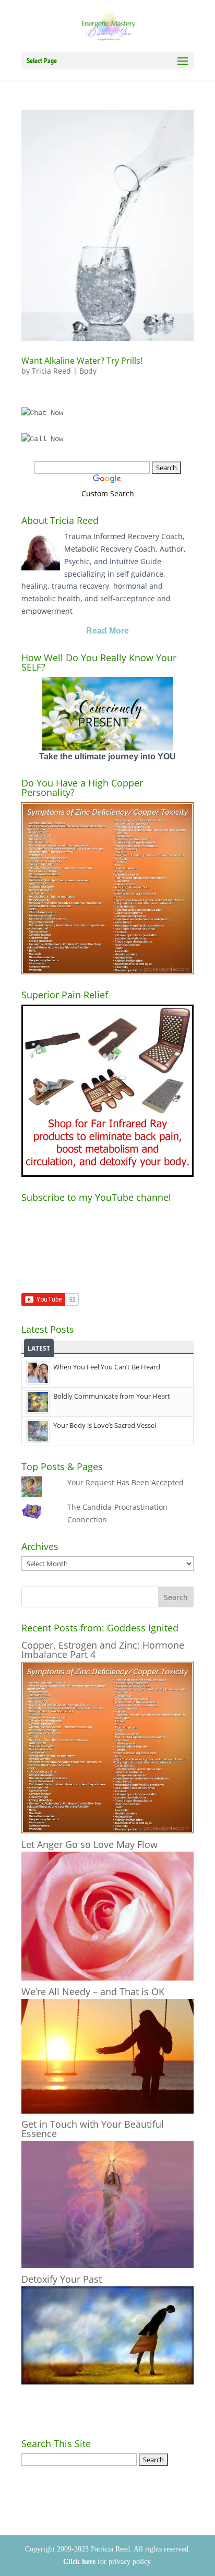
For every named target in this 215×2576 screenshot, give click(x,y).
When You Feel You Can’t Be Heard (107, 1367)
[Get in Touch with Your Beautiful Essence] (107, 2265)
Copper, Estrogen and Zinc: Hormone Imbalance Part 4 (103, 1650)
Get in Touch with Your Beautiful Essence (93, 2129)
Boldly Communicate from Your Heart (112, 1396)
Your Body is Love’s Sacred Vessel (105, 1425)
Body (88, 371)
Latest (39, 1348)
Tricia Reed (51, 371)
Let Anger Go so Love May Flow (89, 1844)
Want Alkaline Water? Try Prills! (82, 361)
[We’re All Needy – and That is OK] (107, 2111)
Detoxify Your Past (62, 2279)
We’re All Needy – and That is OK (93, 1991)
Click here (79, 2562)
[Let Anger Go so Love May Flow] (107, 1978)
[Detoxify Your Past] (107, 2382)
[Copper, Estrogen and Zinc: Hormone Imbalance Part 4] (107, 1830)
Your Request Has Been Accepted (126, 1482)
